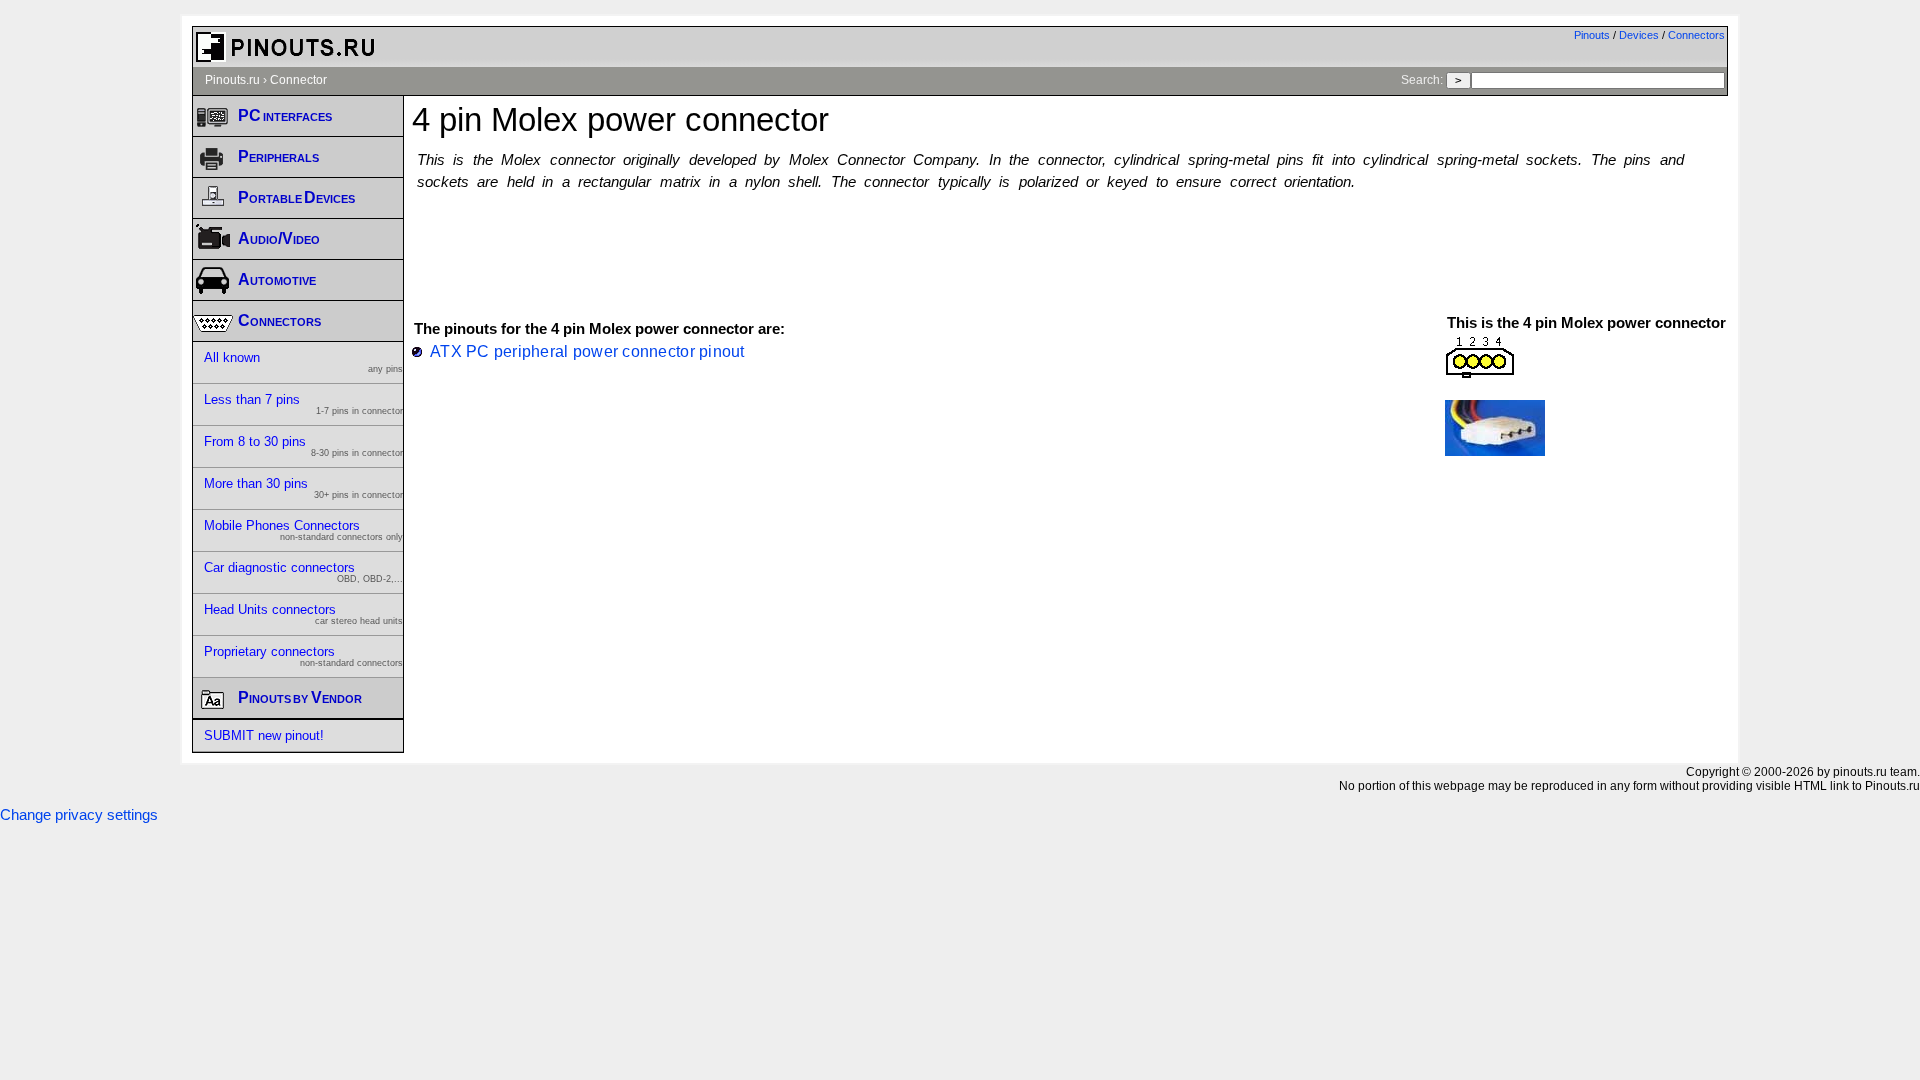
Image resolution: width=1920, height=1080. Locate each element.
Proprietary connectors (303, 656)
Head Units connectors (303, 614)
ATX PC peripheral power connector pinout (587, 351)
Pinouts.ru (232, 80)
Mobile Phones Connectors (303, 530)
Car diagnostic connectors (303, 572)
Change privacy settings (79, 815)
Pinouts (1592, 35)
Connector (298, 80)
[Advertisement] (1070, 243)
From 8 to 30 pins (303, 446)
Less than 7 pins (303, 404)
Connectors (1696, 35)
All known (303, 362)
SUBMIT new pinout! (264, 735)
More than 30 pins (303, 488)
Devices (1639, 35)
